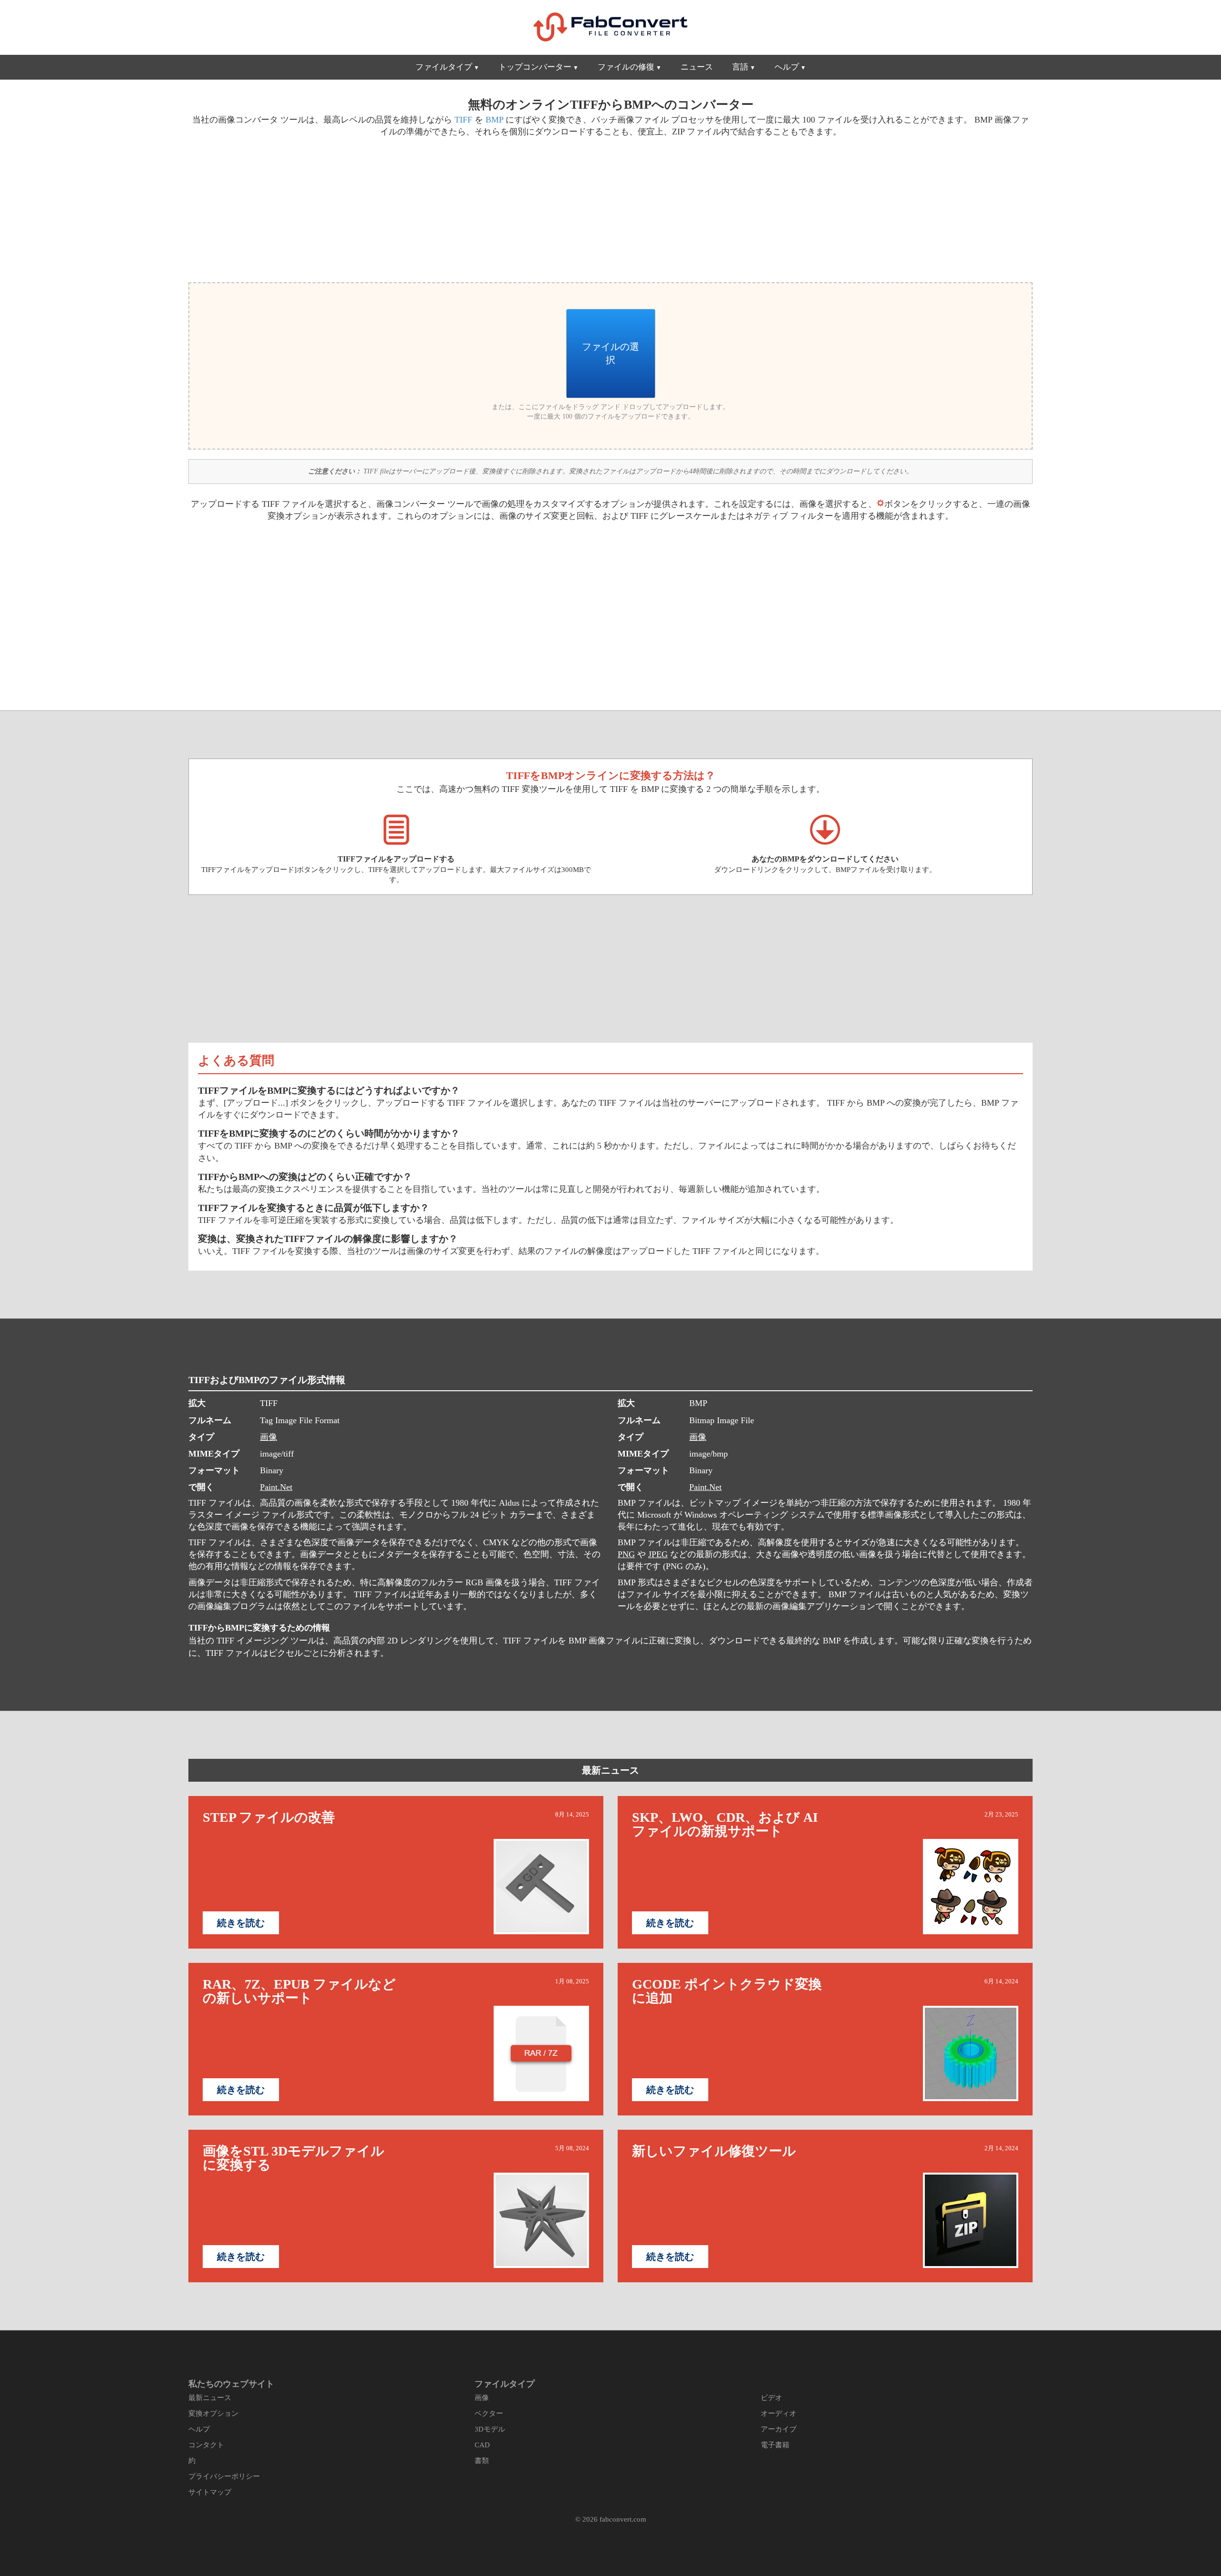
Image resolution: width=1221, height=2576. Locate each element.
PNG (626, 1554)
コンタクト (206, 2445)
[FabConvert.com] (610, 27)
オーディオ (779, 2413)
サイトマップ (210, 2492)
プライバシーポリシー (224, 2476)
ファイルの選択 (610, 353)
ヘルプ (787, 67)
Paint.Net (276, 1487)
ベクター (489, 2413)
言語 (740, 67)
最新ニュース (610, 1770)
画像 (269, 1437)
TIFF (463, 120)
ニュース (697, 67)
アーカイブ (779, 2429)
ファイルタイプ (444, 67)
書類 (482, 2461)
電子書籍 (775, 2445)
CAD (482, 2445)
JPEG (658, 1554)
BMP (494, 120)
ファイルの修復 (626, 67)
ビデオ (771, 2398)
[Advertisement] (396, 208)
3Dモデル (490, 2429)
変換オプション (213, 2413)
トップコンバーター (535, 67)
